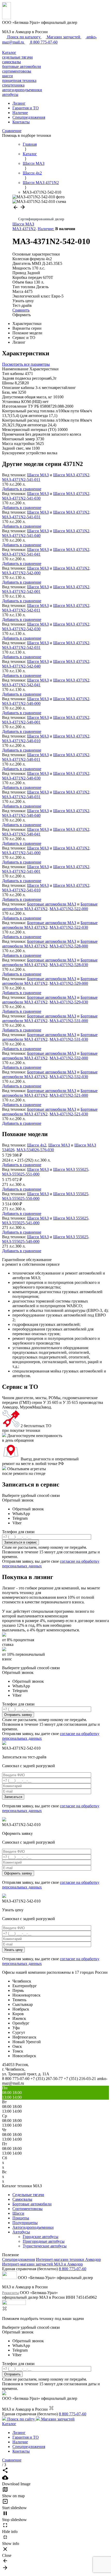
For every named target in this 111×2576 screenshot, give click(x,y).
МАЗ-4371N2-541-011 (21, 480)
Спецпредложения (29, 117)
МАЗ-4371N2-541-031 (21, 517)
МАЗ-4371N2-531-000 (69, 1021)
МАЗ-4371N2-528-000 (69, 946)
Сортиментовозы (27, 2209)
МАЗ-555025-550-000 (21, 1198)
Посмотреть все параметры (26, 364)
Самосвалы (22, 2199)
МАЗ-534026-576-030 (35, 1150)
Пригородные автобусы (44, 2241)
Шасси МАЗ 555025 (71, 1169)
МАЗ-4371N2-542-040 (21, 666)
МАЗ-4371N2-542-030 (21, 629)
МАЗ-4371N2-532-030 (69, 1077)
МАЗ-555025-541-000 (21, 1223)
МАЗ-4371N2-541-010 (21, 890)
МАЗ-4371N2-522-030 (69, 927)
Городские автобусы (41, 2237)
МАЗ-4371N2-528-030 (69, 965)
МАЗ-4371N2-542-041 (21, 685)
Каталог (9, 52)
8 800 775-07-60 (73, 2269)
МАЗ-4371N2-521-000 (69, 1095)
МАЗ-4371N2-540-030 (21, 778)
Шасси (18, 2213)
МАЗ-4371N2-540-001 (21, 722)
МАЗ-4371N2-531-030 (69, 1039)
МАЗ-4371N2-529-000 (69, 983)
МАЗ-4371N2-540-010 (21, 741)
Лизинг (19, 103)
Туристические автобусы (45, 2246)
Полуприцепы (25, 2223)
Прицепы (21, 2218)
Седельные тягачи (28, 2195)
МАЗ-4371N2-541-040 (21, 536)
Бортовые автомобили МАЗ (52, 904)
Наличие (20, 113)
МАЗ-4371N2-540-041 (21, 834)
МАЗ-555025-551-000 (21, 1174)
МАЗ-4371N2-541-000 (21, 853)
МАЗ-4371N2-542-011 (21, 610)
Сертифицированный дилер (41, 219)
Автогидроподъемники (33, 2227)
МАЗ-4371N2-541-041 (21, 554)
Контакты (21, 122)
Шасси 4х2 (37, 1145)
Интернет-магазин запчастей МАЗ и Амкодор (42, 2264)
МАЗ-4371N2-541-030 (21, 498)
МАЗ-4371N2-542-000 (21, 573)
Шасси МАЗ (23, 224)
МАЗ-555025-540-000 (21, 1241)
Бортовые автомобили (32, 2204)
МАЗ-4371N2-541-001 (21, 871)
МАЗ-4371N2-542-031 (21, 647)
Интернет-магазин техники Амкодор (68, 2259)
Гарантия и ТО (26, 108)
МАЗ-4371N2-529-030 (69, 1002)
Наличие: (46, 229)
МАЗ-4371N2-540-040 (21, 815)
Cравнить (21, 310)
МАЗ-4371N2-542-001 (21, 592)
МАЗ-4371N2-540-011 (21, 759)
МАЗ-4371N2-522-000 (69, 909)
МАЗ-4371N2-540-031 (21, 797)
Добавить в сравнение (22, 489)
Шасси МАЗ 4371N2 (71, 475)
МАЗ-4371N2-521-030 (69, 1114)
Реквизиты (10, 2293)
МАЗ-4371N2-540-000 (21, 703)
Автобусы (21, 2232)
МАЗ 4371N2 (24, 229)
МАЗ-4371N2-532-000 (69, 1058)
